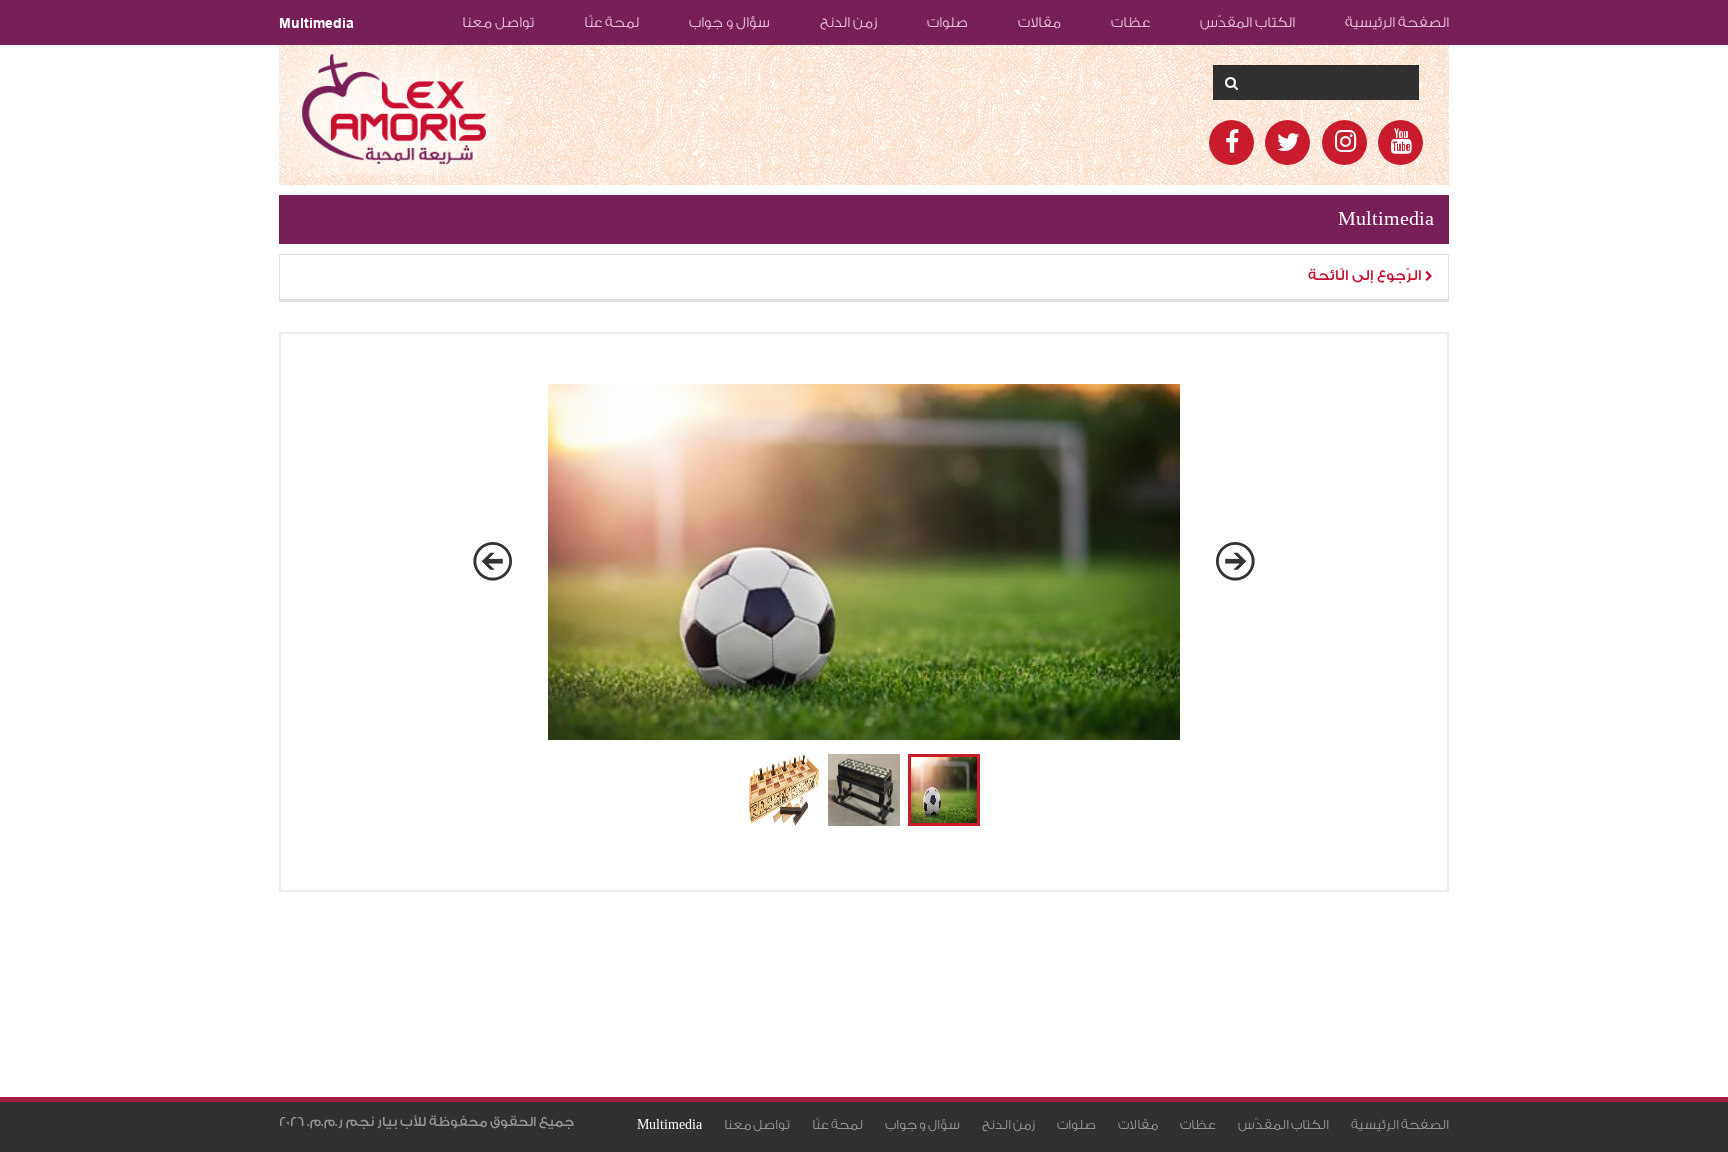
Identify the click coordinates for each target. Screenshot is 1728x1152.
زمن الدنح (848, 23)
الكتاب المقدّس (1247, 23)
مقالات (1039, 23)
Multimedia (316, 23)
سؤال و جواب (729, 23)
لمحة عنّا (611, 23)
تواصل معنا (498, 23)
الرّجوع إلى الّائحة (1366, 276)
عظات (1130, 23)
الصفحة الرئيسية (1397, 23)
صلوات (947, 23)
